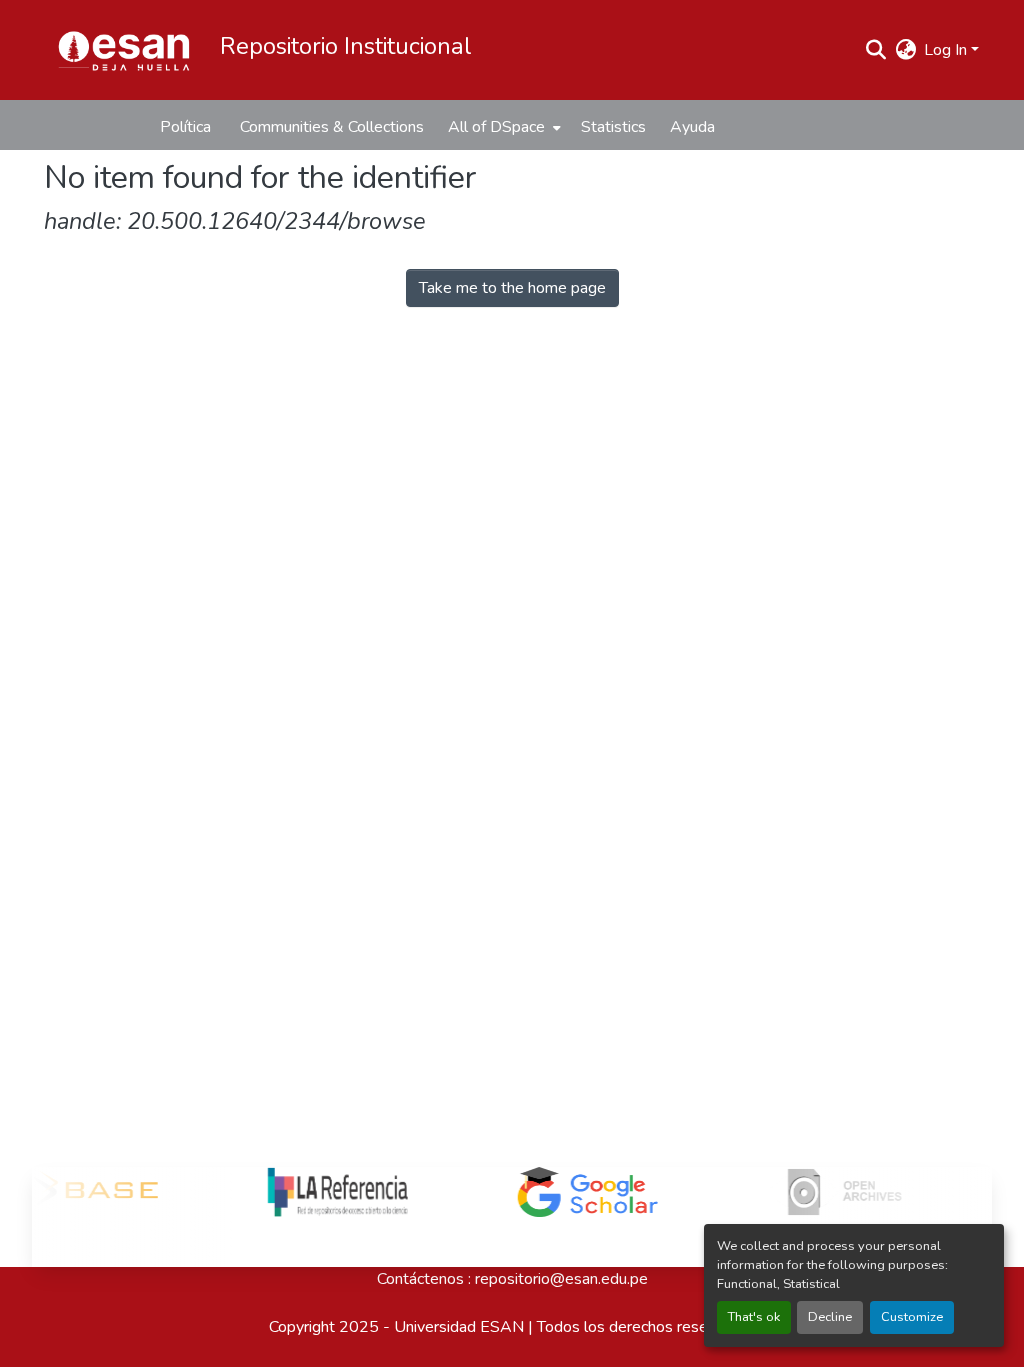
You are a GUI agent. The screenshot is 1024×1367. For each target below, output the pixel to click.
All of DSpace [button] (496, 127)
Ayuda (692, 127)
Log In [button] (947, 50)
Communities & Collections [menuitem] (332, 127)
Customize (912, 1317)
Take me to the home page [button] (512, 288)
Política (185, 127)
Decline (830, 1317)
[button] (124, 50)
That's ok (754, 1317)
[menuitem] (502, 127)
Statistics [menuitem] (613, 127)
